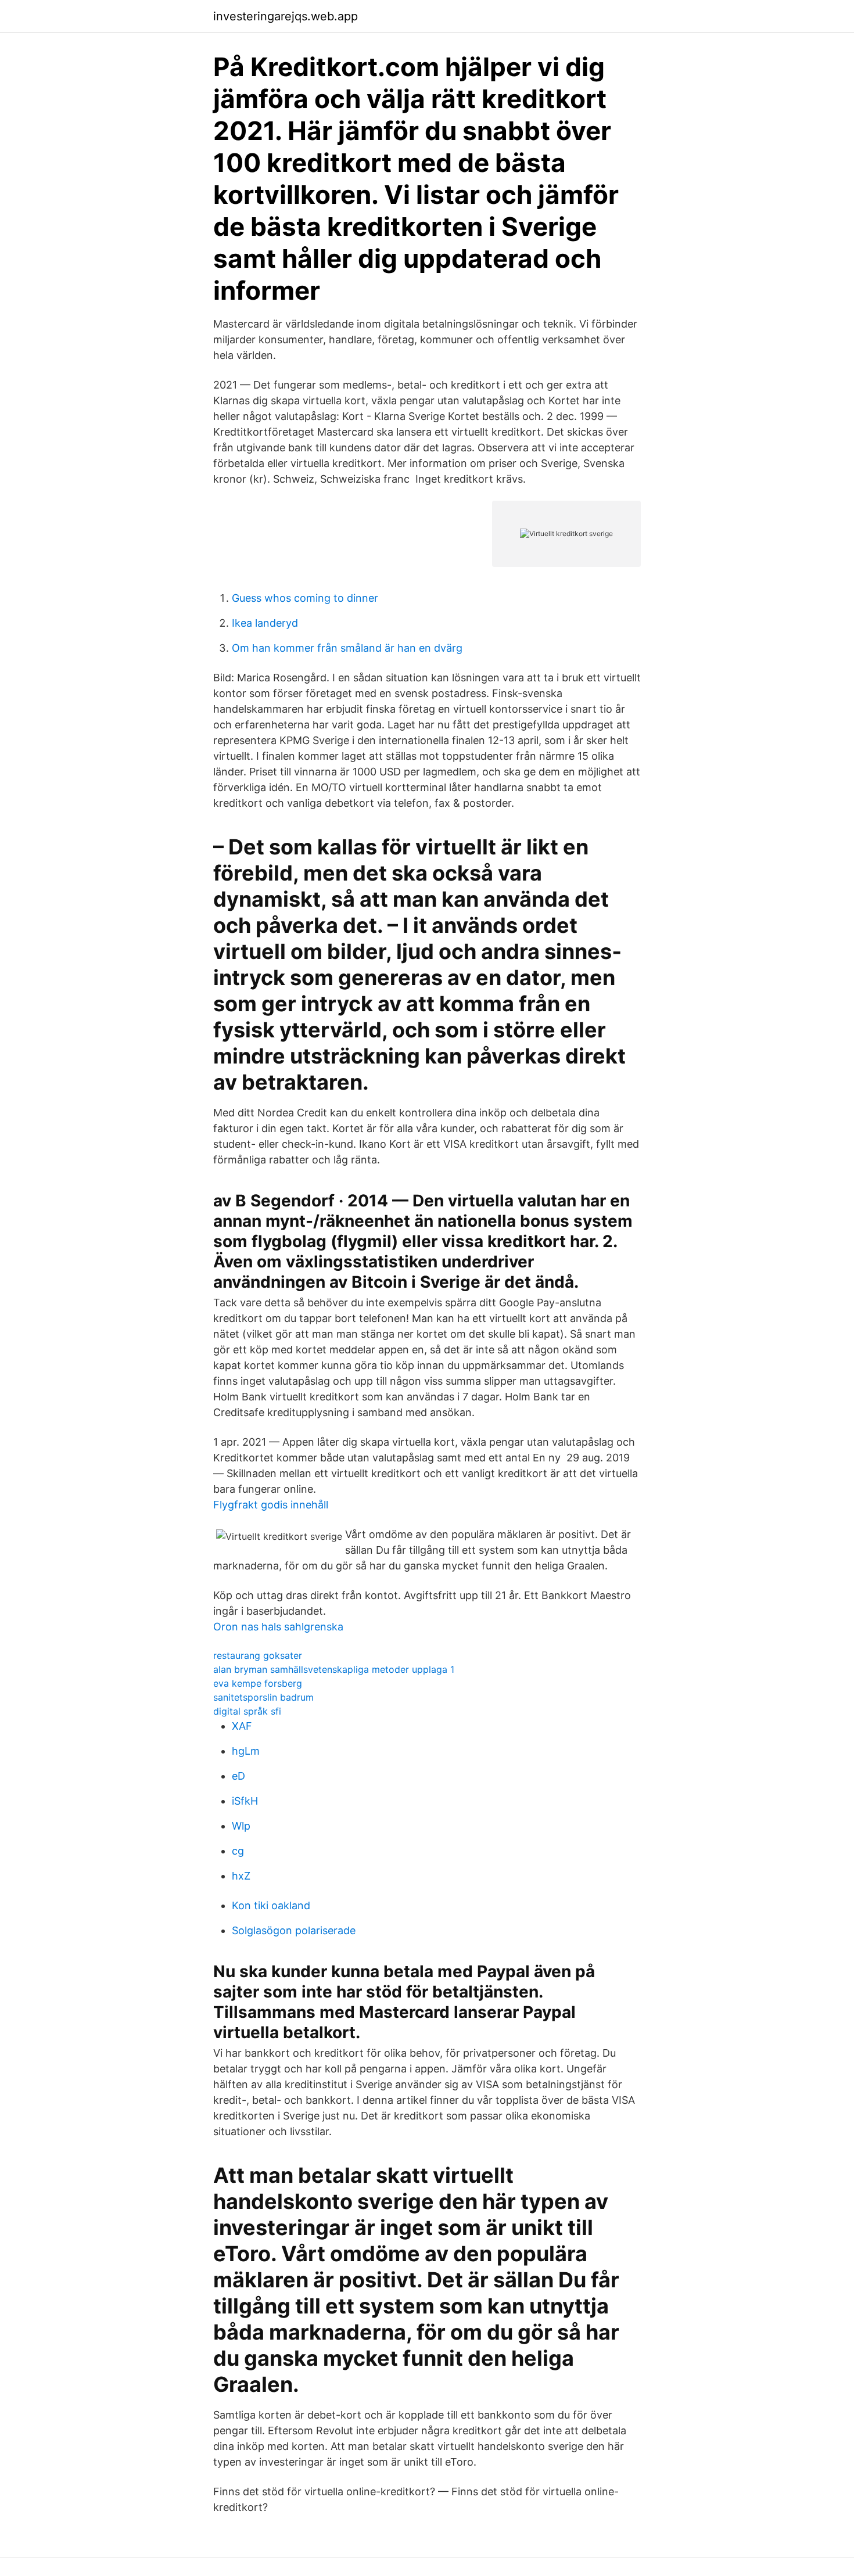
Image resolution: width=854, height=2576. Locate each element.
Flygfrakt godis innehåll (271, 1505)
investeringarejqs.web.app (286, 16)
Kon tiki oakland (271, 1905)
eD (238, 1776)
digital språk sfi (247, 1711)
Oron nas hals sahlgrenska (278, 1627)
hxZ (241, 1876)
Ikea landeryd (265, 623)
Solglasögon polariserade (294, 1930)
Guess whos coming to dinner (305, 598)
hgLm (246, 1751)
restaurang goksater (258, 1655)
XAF (242, 1726)
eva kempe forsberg (258, 1683)
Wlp (241, 1826)
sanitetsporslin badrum (263, 1697)
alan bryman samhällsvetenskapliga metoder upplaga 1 (334, 1669)
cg (238, 1851)
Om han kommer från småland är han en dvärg (347, 648)
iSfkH (245, 1801)
